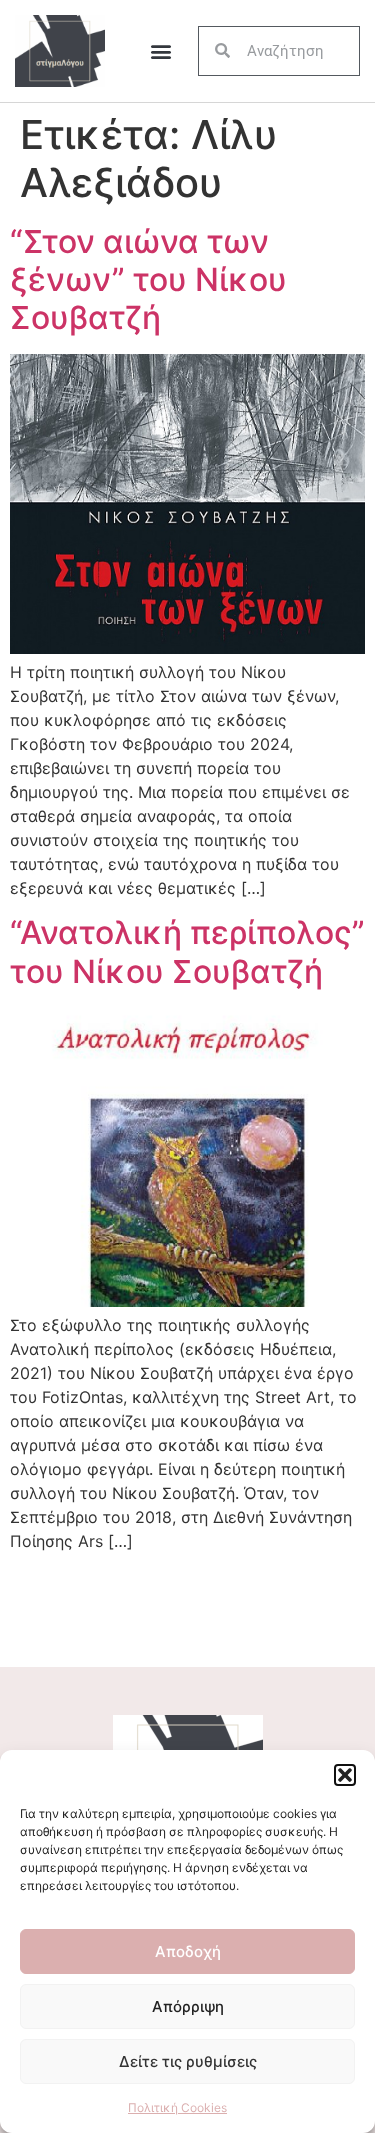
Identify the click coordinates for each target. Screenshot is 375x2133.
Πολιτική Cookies (177, 2107)
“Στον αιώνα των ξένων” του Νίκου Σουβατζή (148, 280)
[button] (345, 1775)
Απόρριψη (188, 2006)
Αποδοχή (188, 1951)
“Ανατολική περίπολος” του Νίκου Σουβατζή (187, 951)
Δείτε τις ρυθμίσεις (188, 2061)
